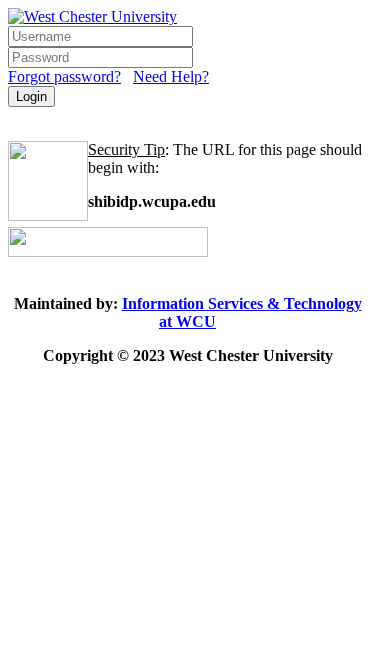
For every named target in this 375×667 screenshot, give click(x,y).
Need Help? (171, 76)
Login (31, 96)
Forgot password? (64, 76)
